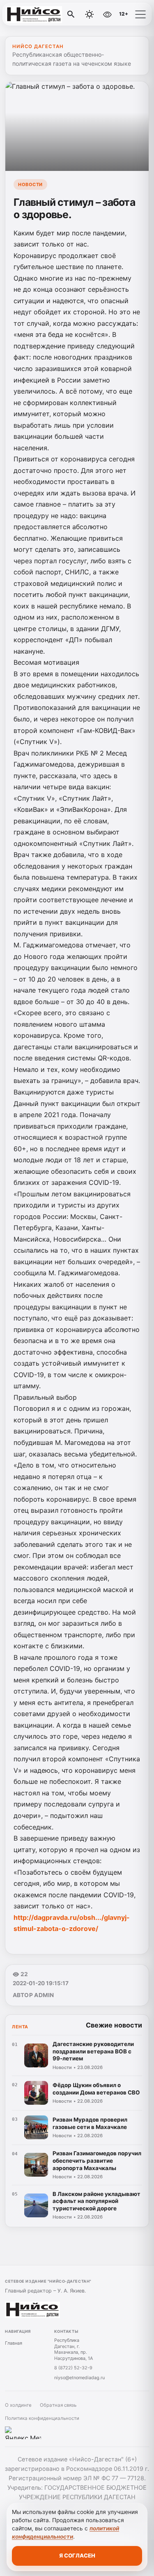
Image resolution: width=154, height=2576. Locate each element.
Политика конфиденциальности (42, 2418)
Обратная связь (58, 2405)
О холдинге (18, 2405)
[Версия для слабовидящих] (107, 14)
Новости (30, 184)
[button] (140, 14)
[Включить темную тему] (90, 14)
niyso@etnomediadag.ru (79, 2378)
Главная (14, 2343)
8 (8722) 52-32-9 (73, 2368)
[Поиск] (71, 14)
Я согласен (77, 2555)
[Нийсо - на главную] (40, 14)
